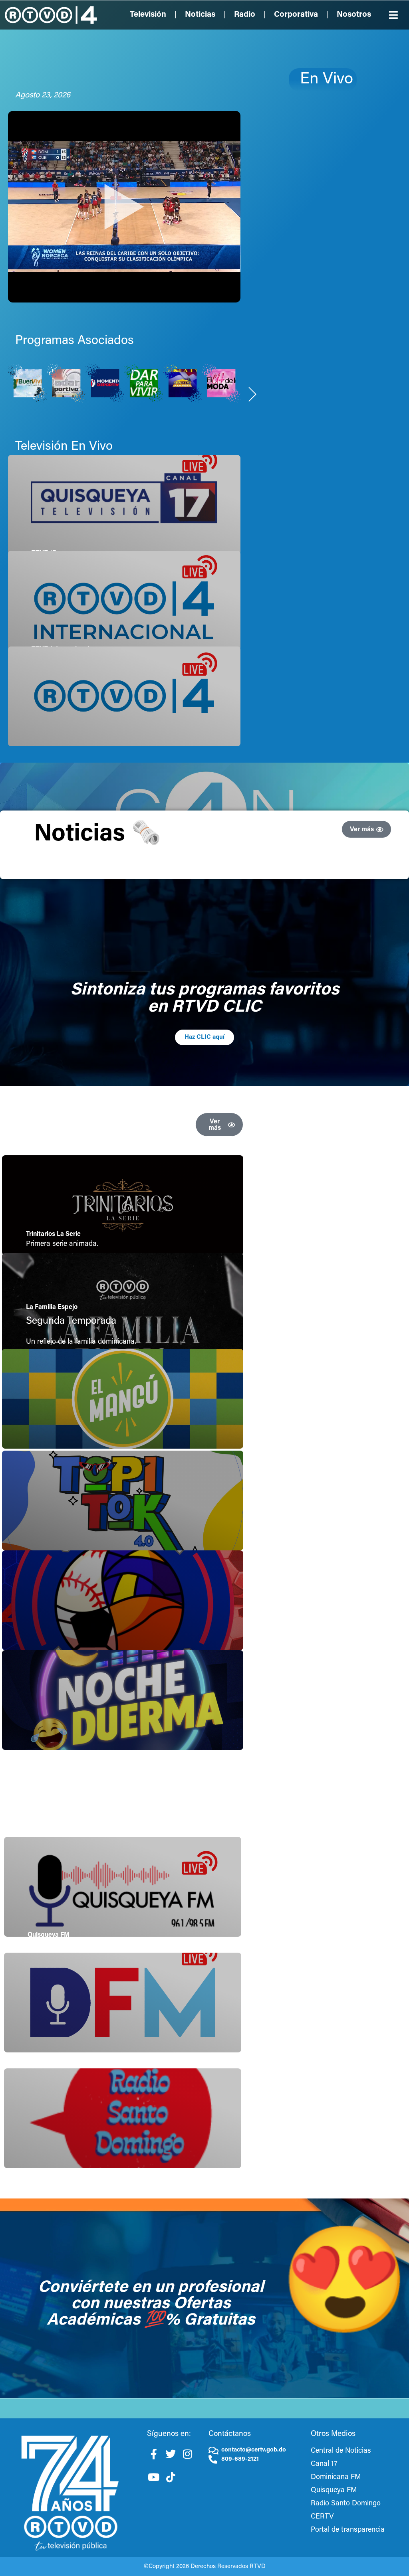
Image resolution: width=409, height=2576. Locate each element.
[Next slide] (253, 394)
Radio (245, 15)
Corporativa (296, 15)
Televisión (148, 15)
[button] (394, 15)
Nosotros (354, 15)
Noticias (200, 15)
